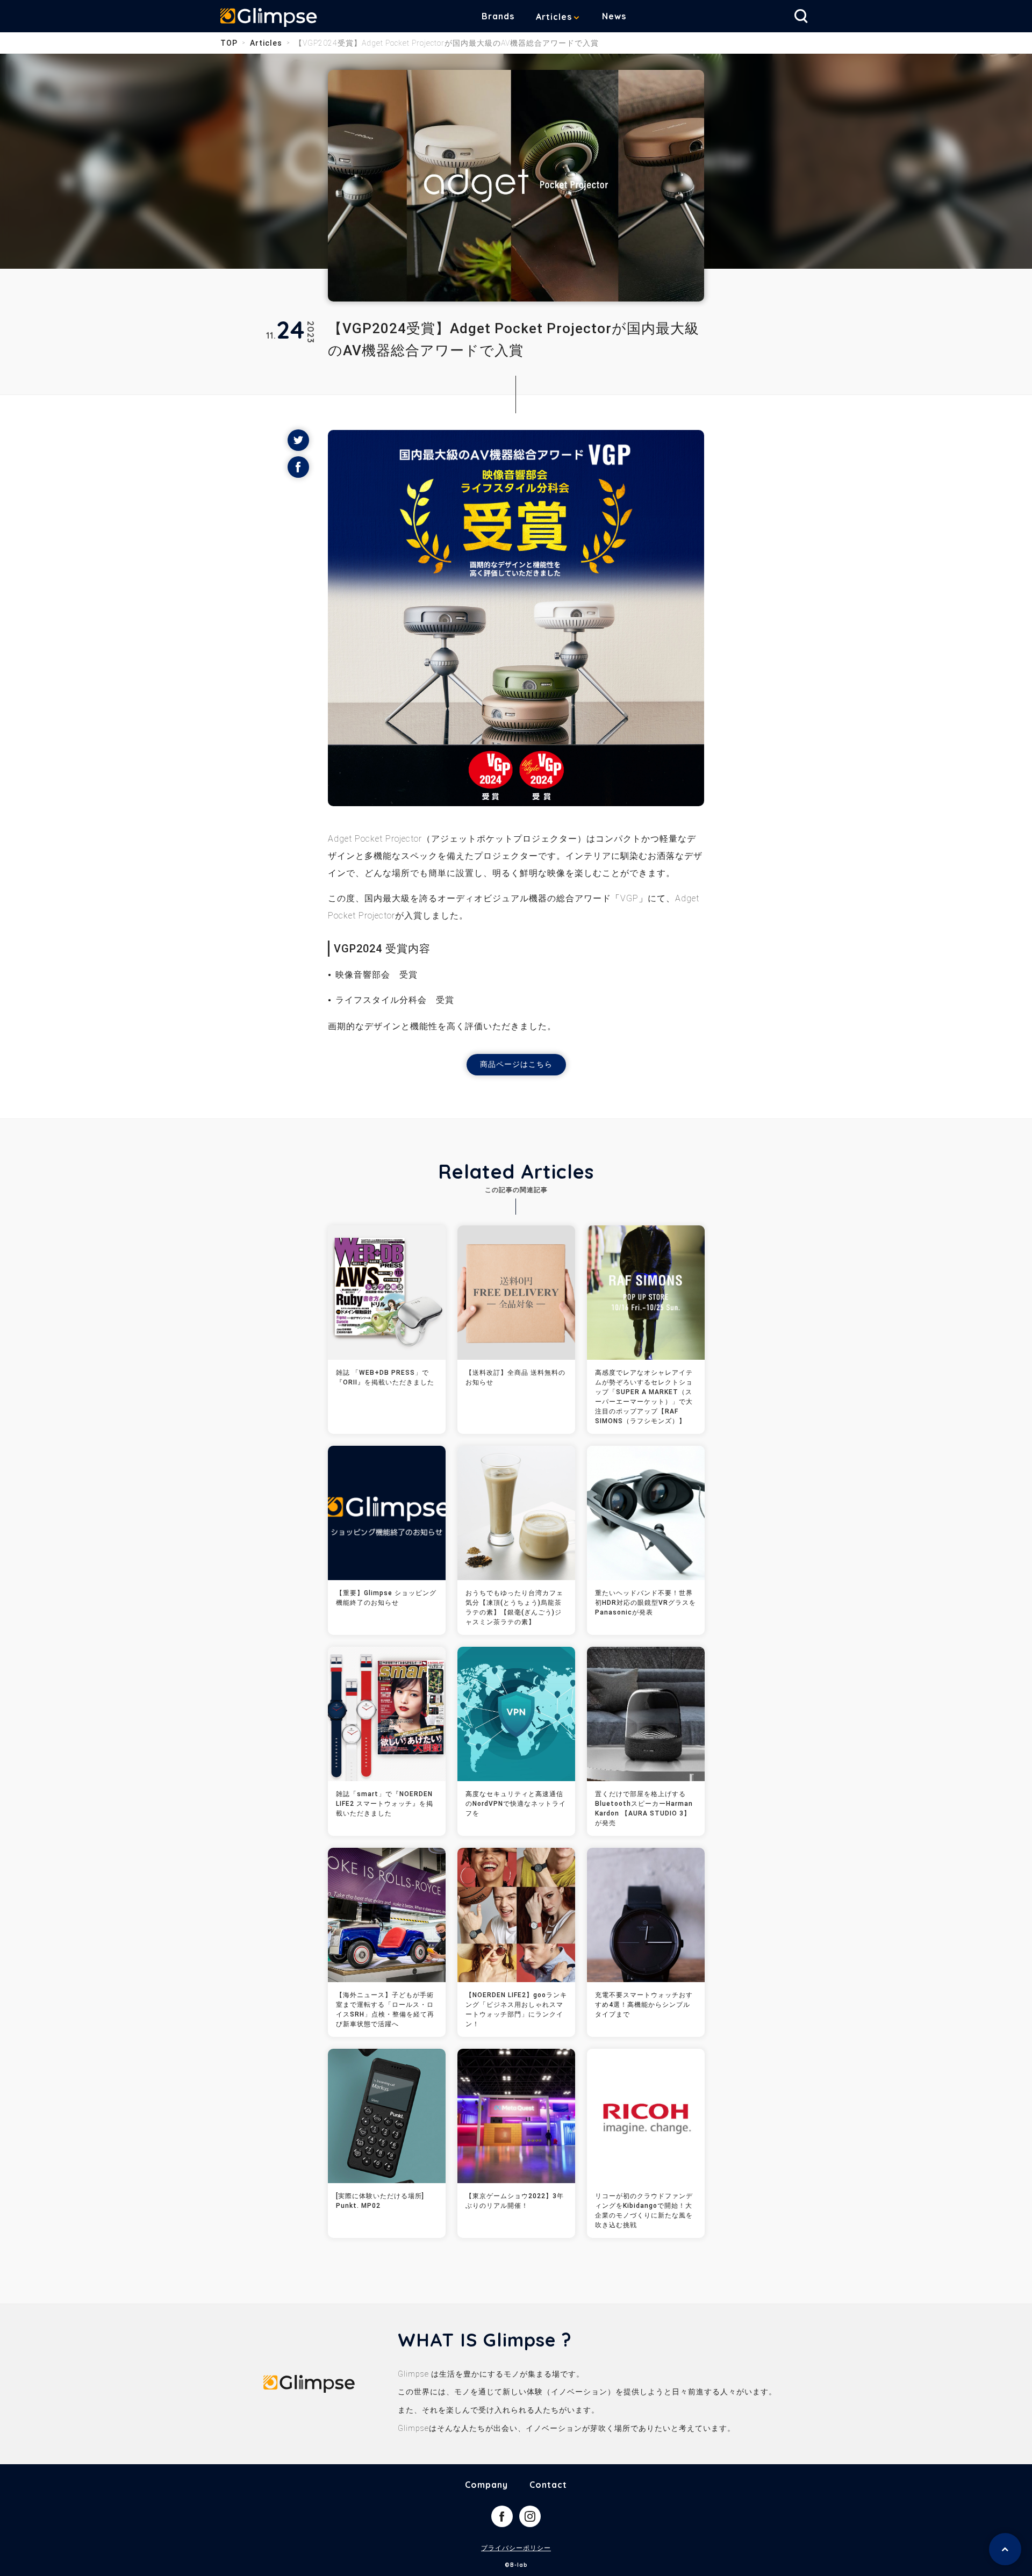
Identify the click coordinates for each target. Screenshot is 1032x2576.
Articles (554, 17)
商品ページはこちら (516, 1064)
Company (486, 2485)
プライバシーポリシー (516, 2548)
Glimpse (269, 18)
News (614, 16)
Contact (548, 2485)
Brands (498, 16)
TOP (229, 43)
